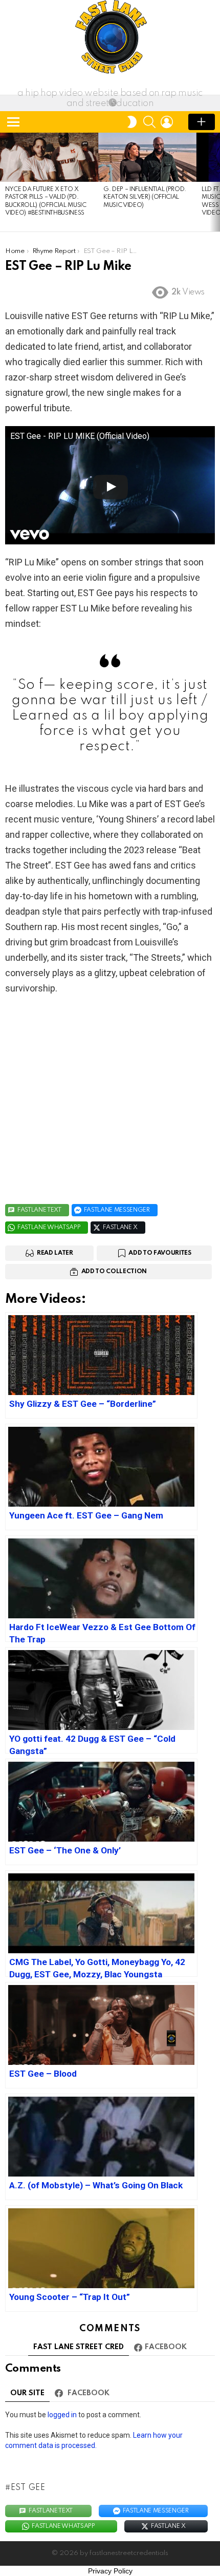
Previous (5, 182)
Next (215, 182)
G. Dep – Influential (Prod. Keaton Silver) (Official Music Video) (145, 197)
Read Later (55, 1253)
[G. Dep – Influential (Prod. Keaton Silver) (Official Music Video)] (147, 157)
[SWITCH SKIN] (132, 122)
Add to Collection (114, 1272)
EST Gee (28, 2488)
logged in (62, 2415)
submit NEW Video (202, 122)
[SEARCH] (149, 122)
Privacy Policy (110, 2571)
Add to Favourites (160, 1253)
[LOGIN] (167, 122)
